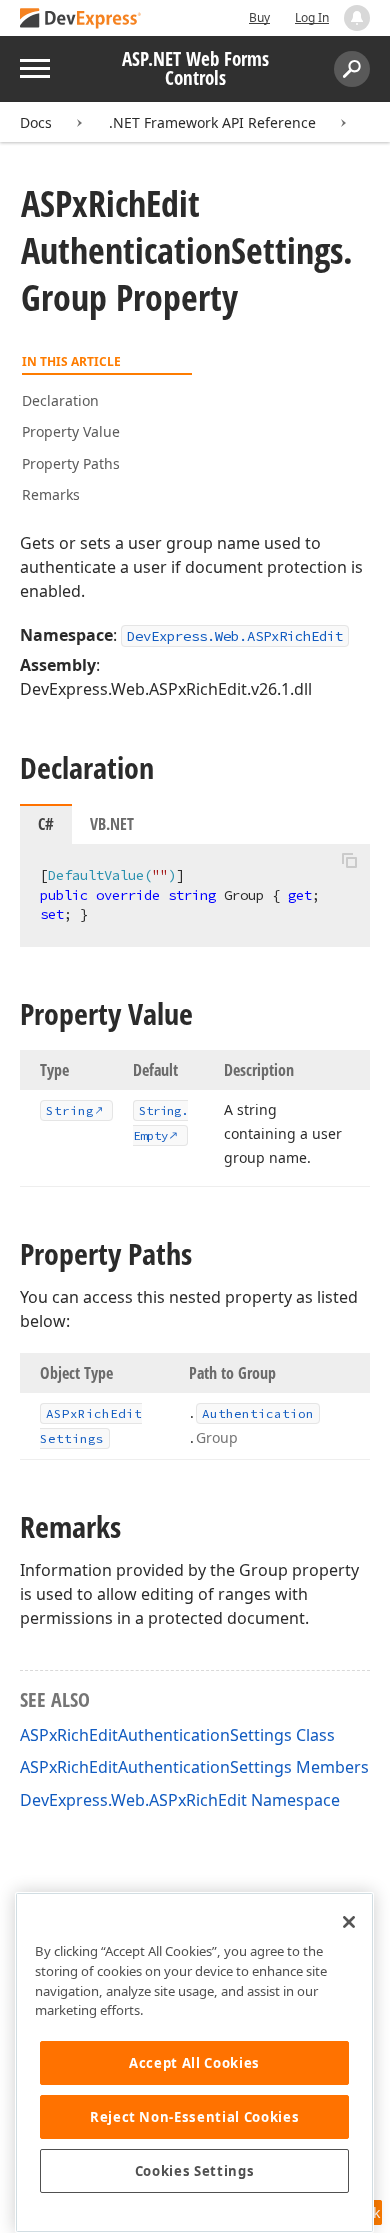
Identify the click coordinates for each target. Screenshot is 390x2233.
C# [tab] (46, 824)
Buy (259, 17)
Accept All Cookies (194, 2063)
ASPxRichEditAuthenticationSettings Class (177, 1735)
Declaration (60, 400)
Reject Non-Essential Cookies (194, 2117)
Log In (312, 17)
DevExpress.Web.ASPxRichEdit (235, 636)
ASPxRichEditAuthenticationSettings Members (194, 1767)
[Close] (349, 1922)
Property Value (71, 431)
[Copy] (349, 861)
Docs (36, 122)
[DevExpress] (81, 19)
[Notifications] (357, 18)
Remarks (51, 494)
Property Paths (71, 463)
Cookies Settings (195, 2171)
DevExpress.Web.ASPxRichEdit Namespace (180, 1800)
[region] (194, 2062)
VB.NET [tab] (112, 824)
